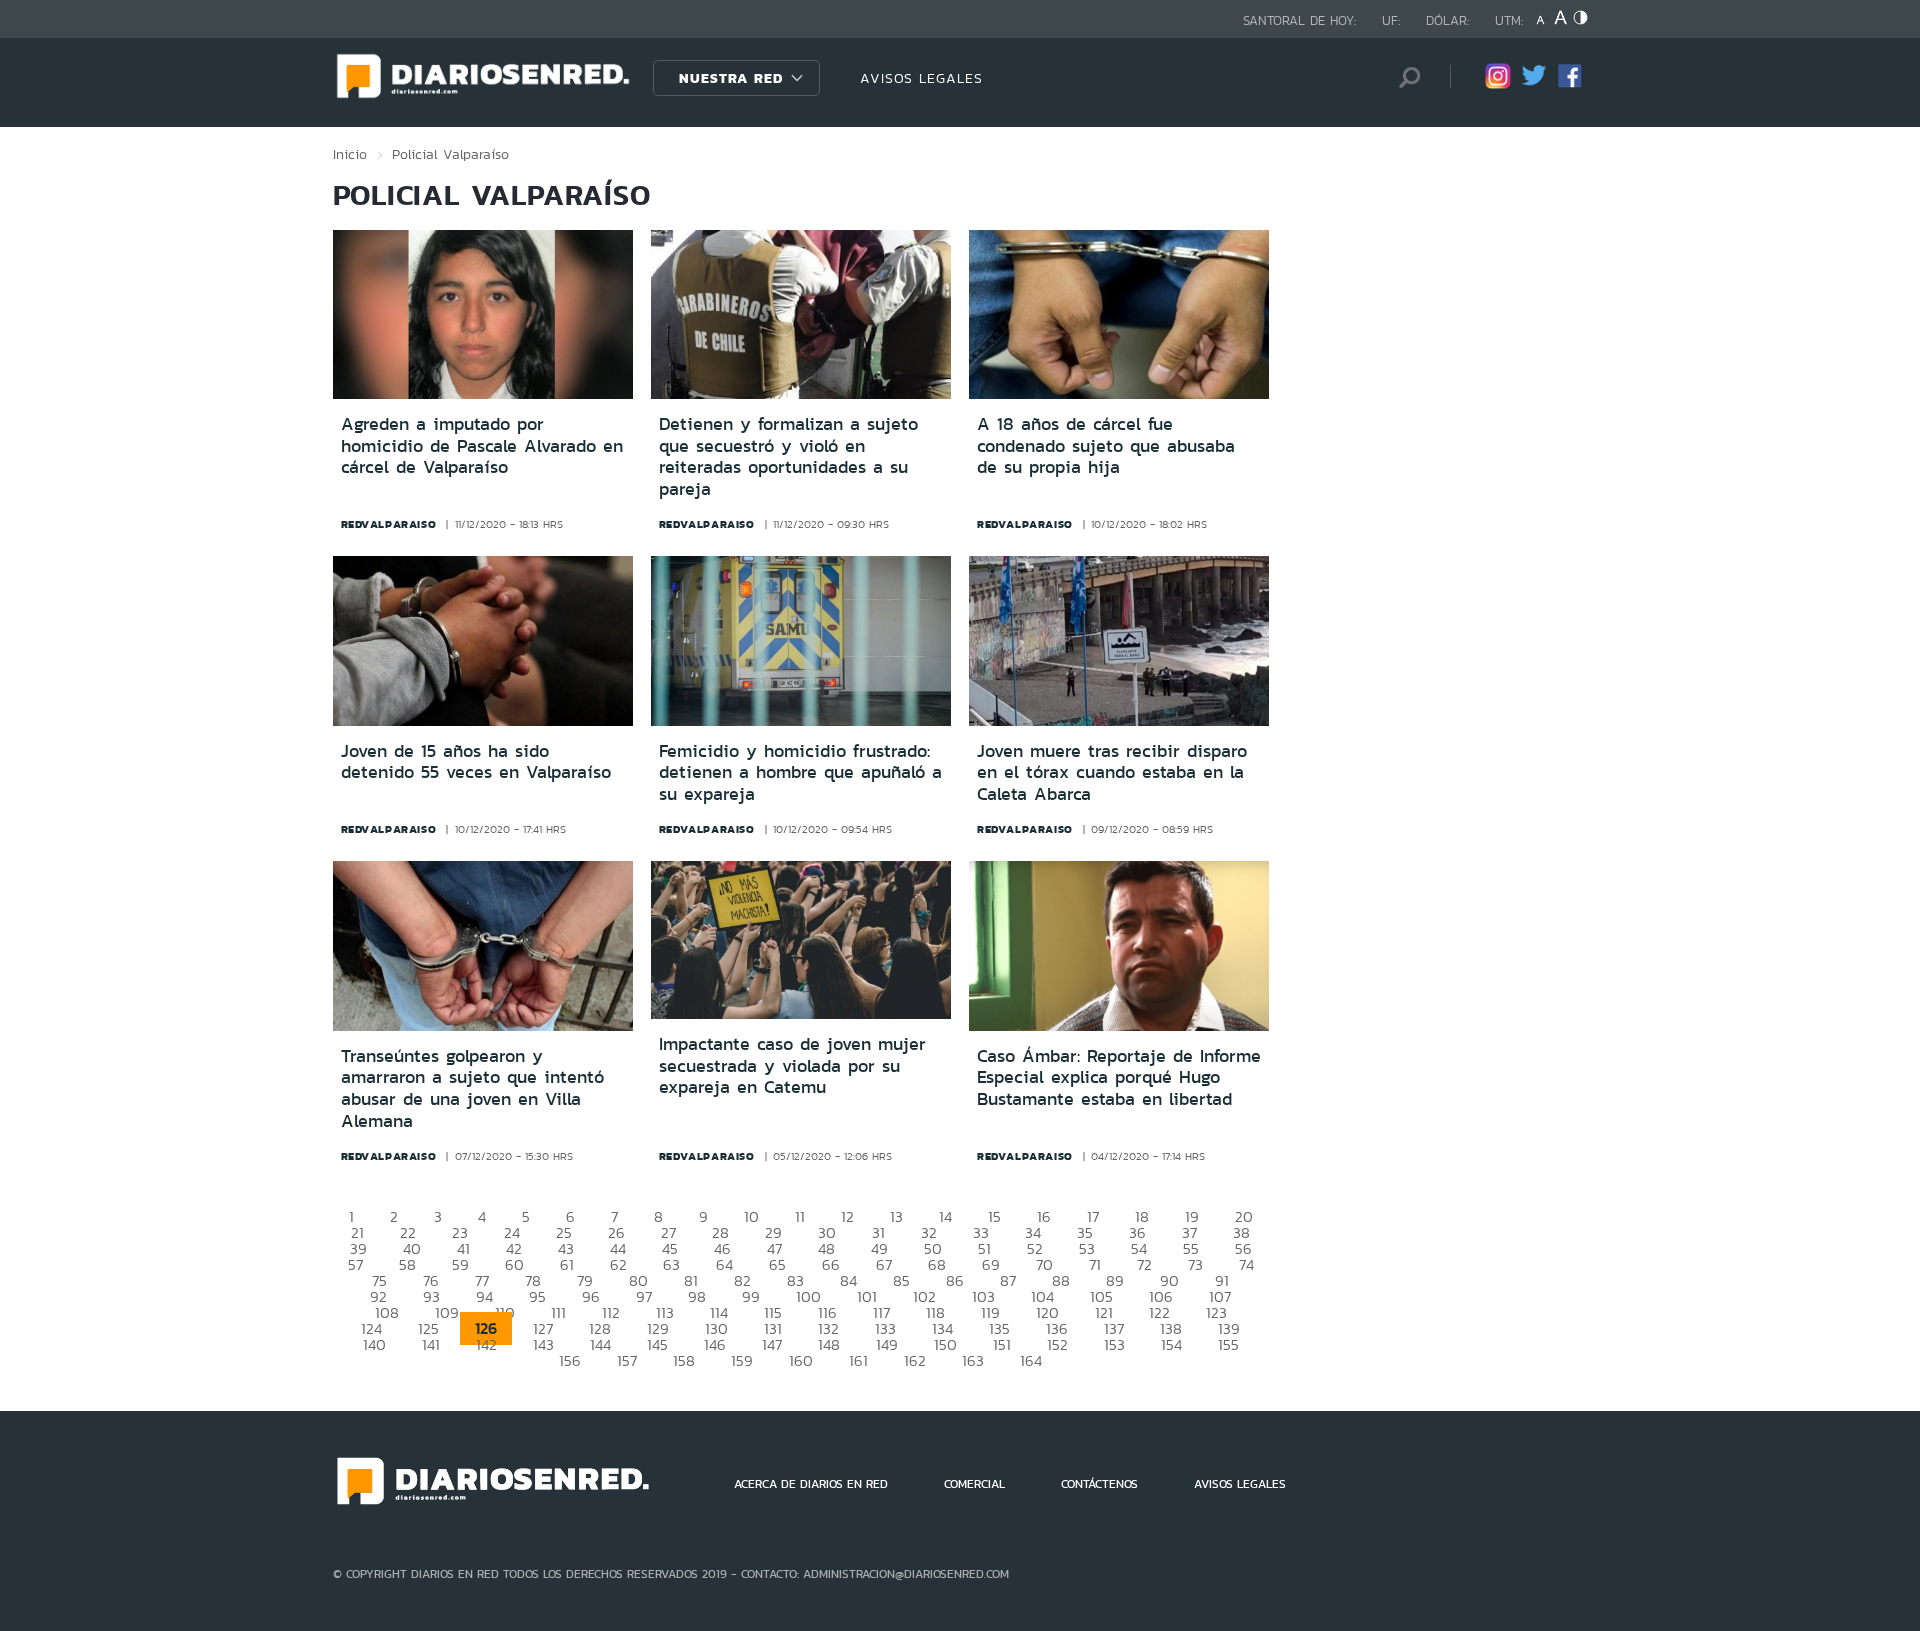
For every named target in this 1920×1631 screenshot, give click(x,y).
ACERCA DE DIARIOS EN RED (811, 1484)
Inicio (350, 154)
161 (858, 1360)
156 (570, 1360)
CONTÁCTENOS (1099, 1484)
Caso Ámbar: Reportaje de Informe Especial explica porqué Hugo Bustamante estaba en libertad (1119, 1077)
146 (715, 1344)
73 (1195, 1264)
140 (374, 1344)
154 (1171, 1344)
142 (486, 1344)
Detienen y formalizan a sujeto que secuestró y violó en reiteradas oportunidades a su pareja (788, 456)
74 (1246, 1264)
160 (801, 1360)
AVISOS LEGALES (921, 78)
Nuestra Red (731, 78)
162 (915, 1360)
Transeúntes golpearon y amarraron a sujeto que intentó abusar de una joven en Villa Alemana (472, 1088)
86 (955, 1280)
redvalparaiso (389, 524)
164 (1031, 1360)
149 (887, 1344)
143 (543, 1344)
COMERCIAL (974, 1484)
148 (829, 1344)
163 (973, 1360)
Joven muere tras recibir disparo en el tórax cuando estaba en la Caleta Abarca (1112, 772)
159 (742, 1360)
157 (627, 1360)
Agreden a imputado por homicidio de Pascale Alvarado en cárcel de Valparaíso (482, 445)
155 (1228, 1344)
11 (800, 1216)
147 (772, 1344)
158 (684, 1360)
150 (945, 1344)
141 (431, 1344)
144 (600, 1344)
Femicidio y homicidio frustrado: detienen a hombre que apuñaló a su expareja (800, 772)
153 (1114, 1344)
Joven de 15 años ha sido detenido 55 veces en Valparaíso (476, 762)
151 (1002, 1344)
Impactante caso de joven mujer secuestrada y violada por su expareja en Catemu (792, 1065)
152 (1057, 1344)
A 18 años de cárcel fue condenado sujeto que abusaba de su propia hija (1106, 445)
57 (355, 1264)
